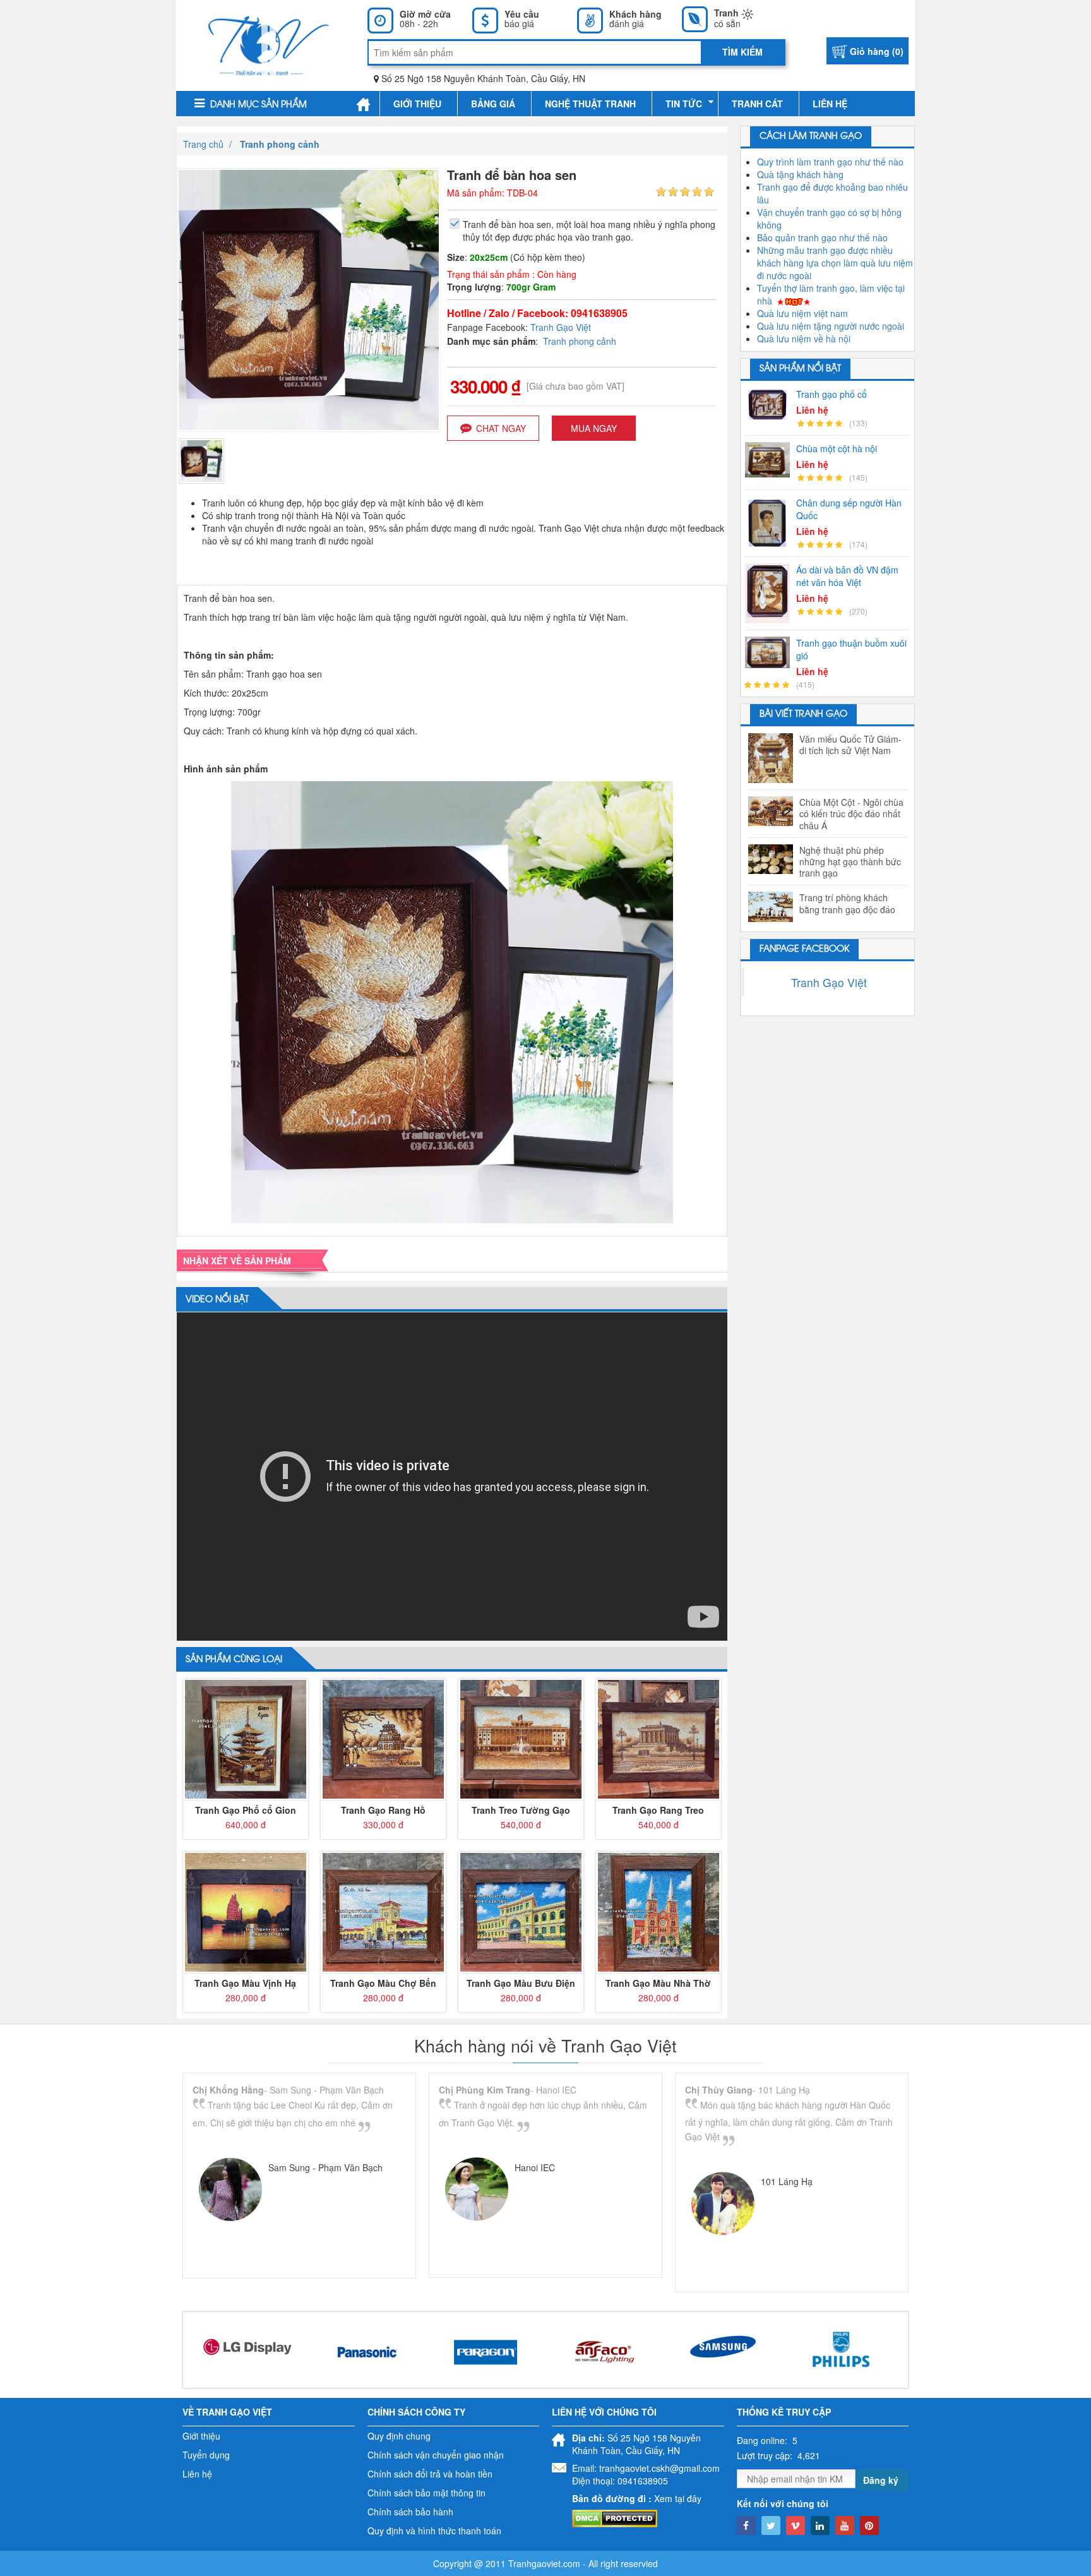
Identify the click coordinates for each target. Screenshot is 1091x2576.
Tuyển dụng (206, 2455)
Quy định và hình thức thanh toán (434, 2531)
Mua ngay (594, 428)
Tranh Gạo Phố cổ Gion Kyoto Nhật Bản (246, 1810)
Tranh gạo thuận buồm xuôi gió (851, 649)
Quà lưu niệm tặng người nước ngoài (831, 326)
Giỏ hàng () (877, 51)
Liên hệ (830, 104)
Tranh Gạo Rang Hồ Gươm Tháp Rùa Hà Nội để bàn (383, 1810)
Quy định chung (399, 2436)
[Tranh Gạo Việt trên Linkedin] (820, 2525)
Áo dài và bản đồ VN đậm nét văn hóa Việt (847, 576)
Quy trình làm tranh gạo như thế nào (830, 162)
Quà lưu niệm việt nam (802, 313)
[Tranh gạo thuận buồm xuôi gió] (771, 652)
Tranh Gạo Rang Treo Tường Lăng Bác (658, 1810)
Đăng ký (881, 2480)
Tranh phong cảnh (580, 341)
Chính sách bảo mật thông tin (426, 2493)
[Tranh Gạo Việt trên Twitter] (771, 2525)
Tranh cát (757, 104)
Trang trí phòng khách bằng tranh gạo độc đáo (847, 903)
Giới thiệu (417, 104)
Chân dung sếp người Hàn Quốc (849, 509)
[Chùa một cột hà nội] (771, 460)
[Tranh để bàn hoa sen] (201, 460)
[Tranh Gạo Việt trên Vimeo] (796, 2525)
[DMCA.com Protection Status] (615, 2517)
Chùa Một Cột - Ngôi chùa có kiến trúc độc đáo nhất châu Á (851, 814)
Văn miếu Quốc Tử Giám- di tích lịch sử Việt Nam (850, 745)
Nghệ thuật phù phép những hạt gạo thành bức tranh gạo (850, 862)
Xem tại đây (678, 2498)
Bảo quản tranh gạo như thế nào (822, 237)
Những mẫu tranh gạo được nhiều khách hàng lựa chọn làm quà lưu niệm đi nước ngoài (835, 263)
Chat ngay (501, 428)
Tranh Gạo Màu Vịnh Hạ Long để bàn (245, 1983)
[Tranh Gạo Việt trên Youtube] (845, 2525)
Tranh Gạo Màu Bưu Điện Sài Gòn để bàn (521, 1983)
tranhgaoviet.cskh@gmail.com (659, 2468)
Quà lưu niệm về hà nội (804, 338)
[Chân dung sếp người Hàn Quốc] (771, 523)
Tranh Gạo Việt (561, 327)
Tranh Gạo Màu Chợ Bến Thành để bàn (383, 1983)
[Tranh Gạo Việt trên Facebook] (746, 2525)
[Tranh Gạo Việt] (269, 44)
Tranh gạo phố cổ (832, 394)
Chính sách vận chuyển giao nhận (436, 2455)
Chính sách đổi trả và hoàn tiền (430, 2474)
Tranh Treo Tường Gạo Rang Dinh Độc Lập (521, 1810)
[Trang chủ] (363, 104)
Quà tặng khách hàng (800, 174)
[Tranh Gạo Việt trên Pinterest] (869, 2525)
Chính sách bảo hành (410, 2512)
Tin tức (684, 104)
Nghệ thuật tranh (590, 104)
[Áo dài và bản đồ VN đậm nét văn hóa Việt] (771, 593)
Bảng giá (493, 104)
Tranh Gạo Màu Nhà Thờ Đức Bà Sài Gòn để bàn (658, 1983)
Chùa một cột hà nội (837, 448)
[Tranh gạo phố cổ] (771, 404)
